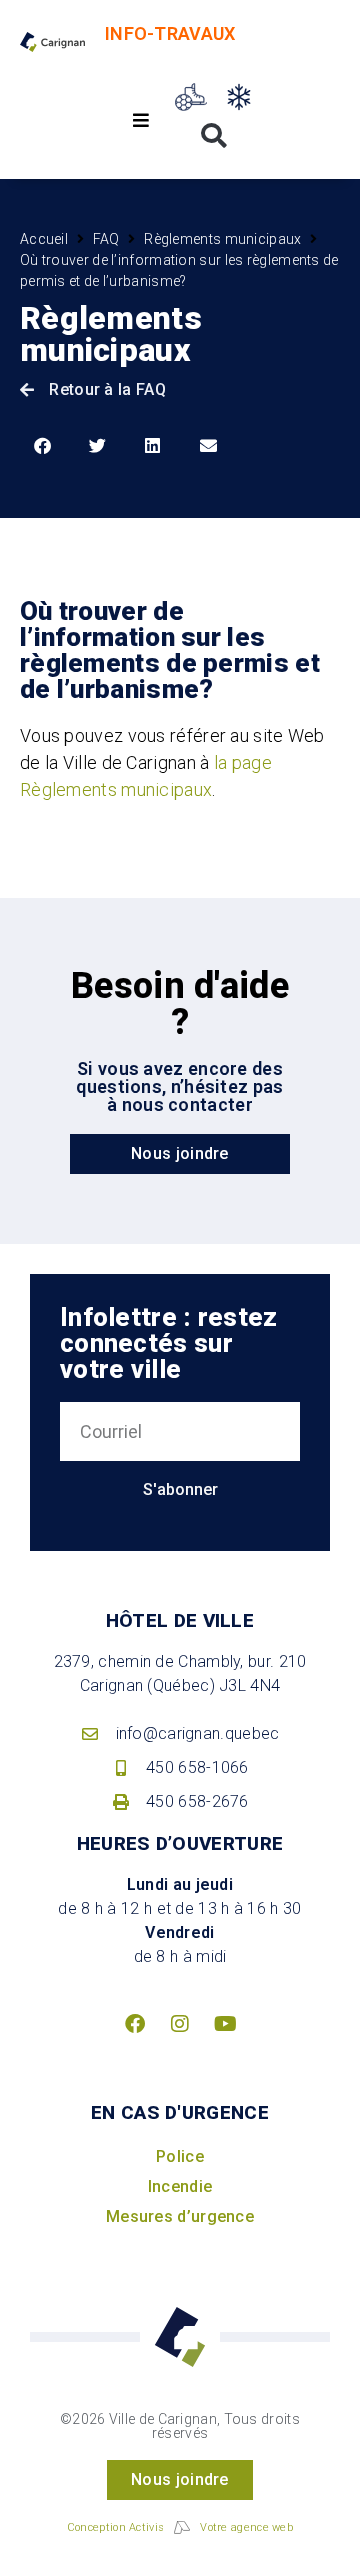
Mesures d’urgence (180, 2216)
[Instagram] (180, 2024)
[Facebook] (135, 2024)
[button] (141, 120)
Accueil (44, 239)
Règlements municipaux (222, 239)
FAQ (106, 239)
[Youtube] (225, 2024)
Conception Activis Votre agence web (180, 2527)
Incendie (180, 2186)
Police (180, 2156)
